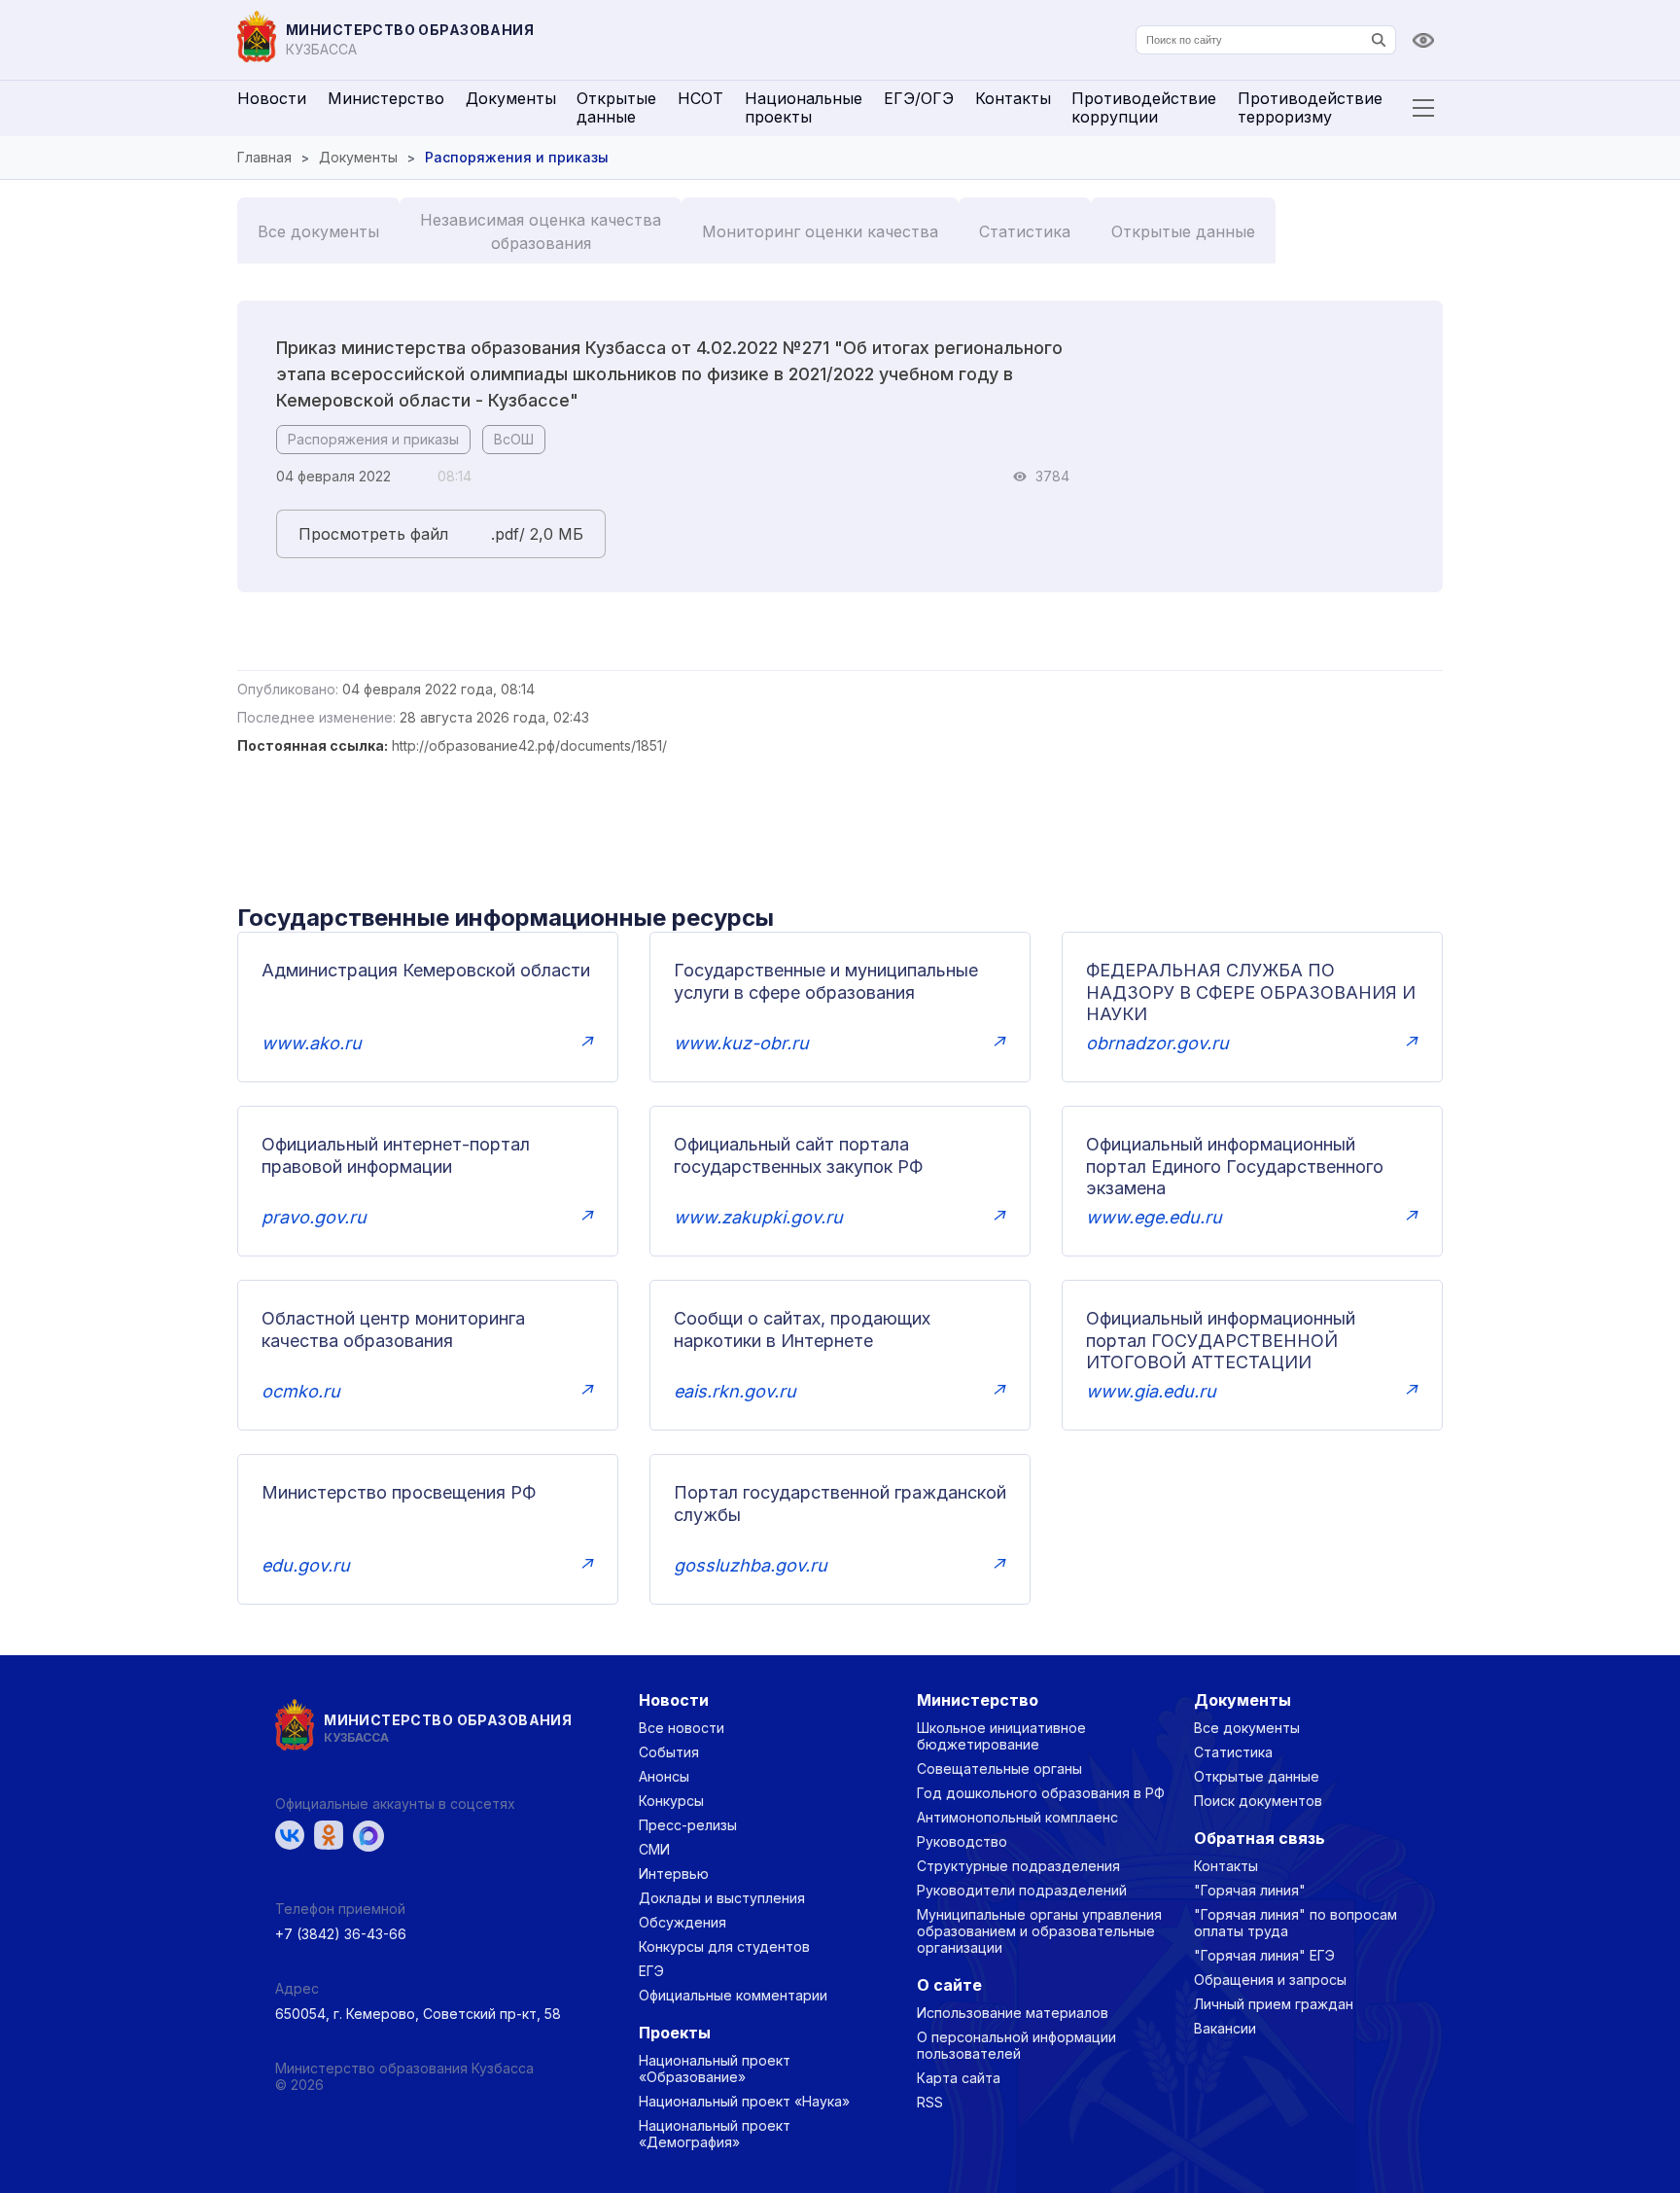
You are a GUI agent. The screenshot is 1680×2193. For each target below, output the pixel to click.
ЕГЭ (651, 1971)
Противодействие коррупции (1144, 107)
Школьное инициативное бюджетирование (1001, 1736)
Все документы (318, 231)
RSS (930, 2102)
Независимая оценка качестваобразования (541, 231)
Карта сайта (959, 2078)
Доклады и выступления (722, 1898)
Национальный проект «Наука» (744, 2101)
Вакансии (1225, 2028)
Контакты (1013, 98)
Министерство (386, 98)
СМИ (654, 1849)
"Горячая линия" (1250, 1890)
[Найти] (1379, 40)
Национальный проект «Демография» (715, 2134)
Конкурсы (671, 1801)
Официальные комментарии (733, 1995)
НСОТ (700, 98)
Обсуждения (682, 1922)
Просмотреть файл (373, 534)
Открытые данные (616, 107)
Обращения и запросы (1270, 1980)
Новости (272, 98)
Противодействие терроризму (1310, 107)
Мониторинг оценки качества (820, 231)
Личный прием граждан (1274, 2004)
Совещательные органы (999, 1769)
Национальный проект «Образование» (715, 2069)
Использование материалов (1013, 2013)
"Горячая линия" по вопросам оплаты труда (1295, 1923)
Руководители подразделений (1022, 1890)
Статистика (1025, 231)
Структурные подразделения (1018, 1866)
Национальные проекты (804, 107)
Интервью (674, 1874)
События (669, 1752)
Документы (511, 98)
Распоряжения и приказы (373, 439)
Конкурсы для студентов (724, 1946)
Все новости (682, 1728)
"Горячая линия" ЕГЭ (1264, 1955)
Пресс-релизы (688, 1825)
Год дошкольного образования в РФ (1041, 1793)
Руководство (962, 1841)
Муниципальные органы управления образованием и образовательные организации (1039, 1931)
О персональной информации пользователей (1016, 2045)
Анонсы (664, 1776)
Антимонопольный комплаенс (1017, 1817)
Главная (264, 157)
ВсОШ (514, 439)
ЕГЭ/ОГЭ (919, 98)
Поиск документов (1258, 1801)
